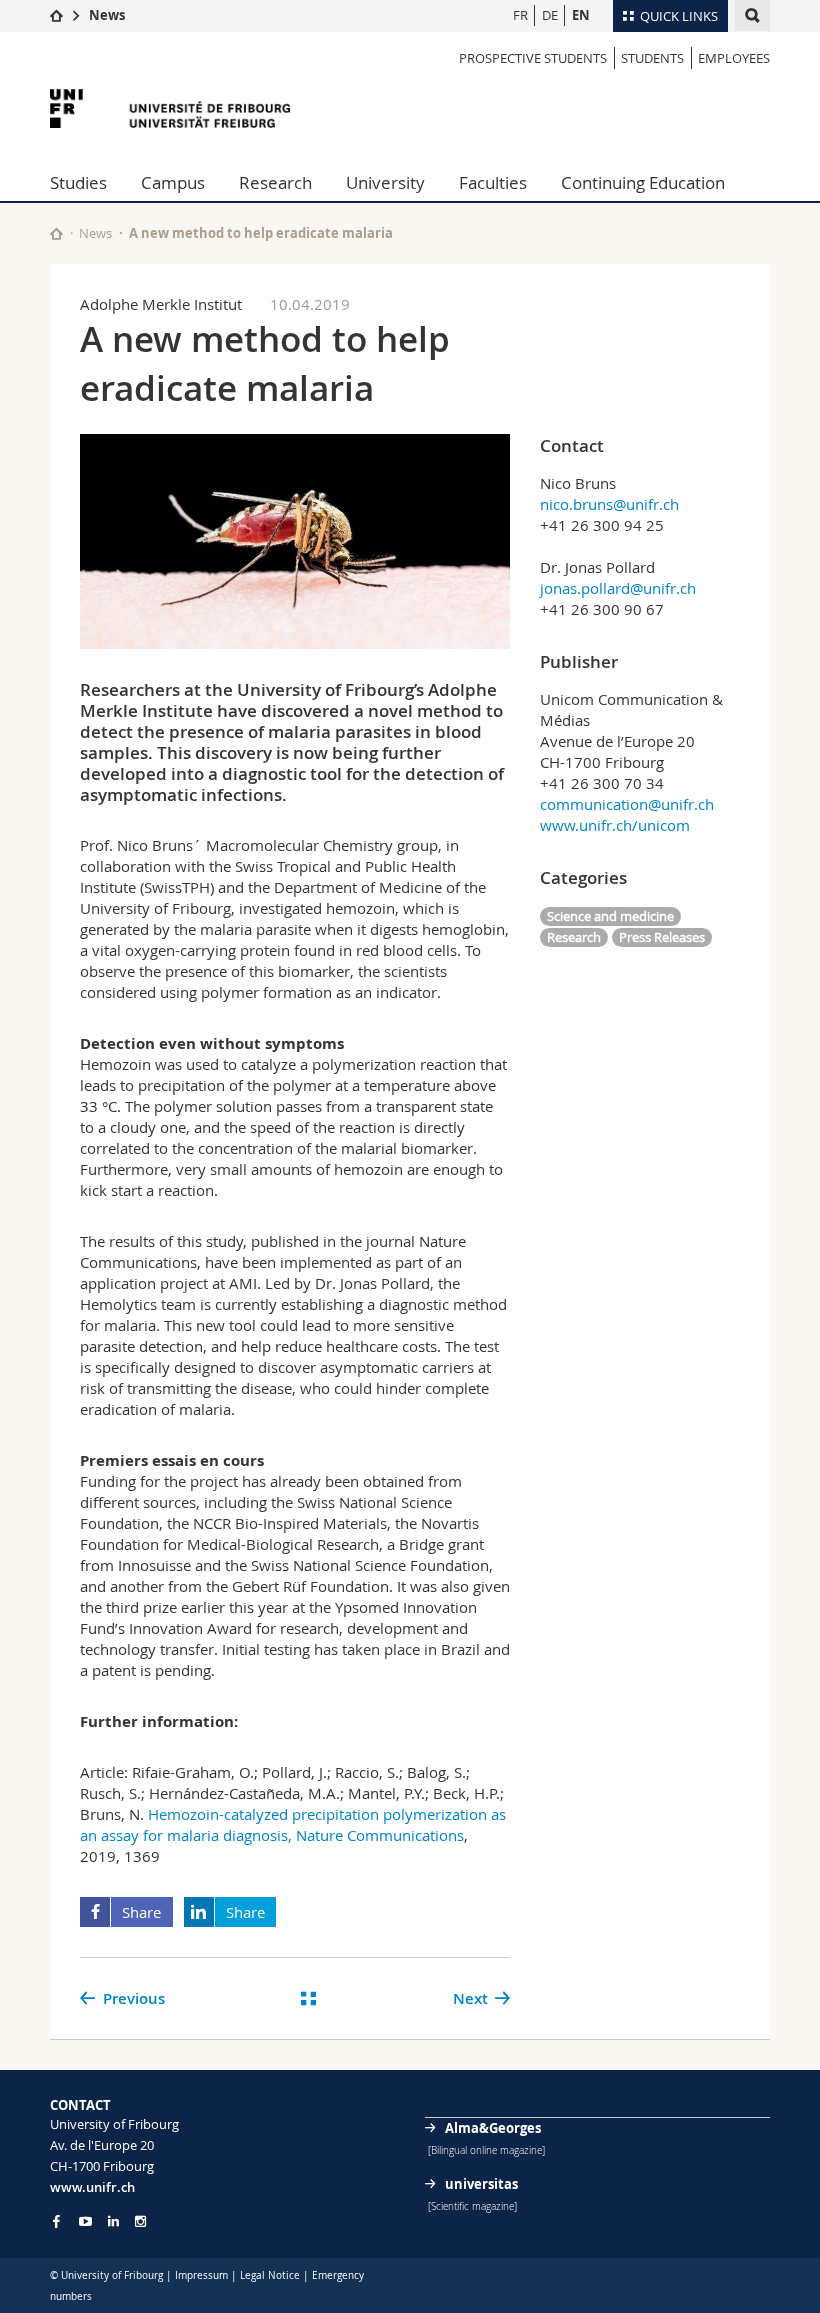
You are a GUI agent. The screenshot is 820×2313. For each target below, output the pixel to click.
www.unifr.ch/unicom (615, 825)
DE (550, 15)
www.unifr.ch (92, 2187)
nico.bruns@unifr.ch (609, 504)
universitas (481, 2184)
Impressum (201, 2275)
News (107, 15)
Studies (78, 182)
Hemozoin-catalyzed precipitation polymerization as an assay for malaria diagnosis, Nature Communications (293, 1824)
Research (275, 182)
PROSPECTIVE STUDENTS (533, 58)
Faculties (493, 182)
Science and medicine (610, 916)
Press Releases (662, 937)
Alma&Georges (493, 2128)
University (385, 182)
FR (520, 15)
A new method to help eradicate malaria (261, 233)
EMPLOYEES (734, 58)
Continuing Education (643, 182)
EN (581, 15)
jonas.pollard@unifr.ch (618, 588)
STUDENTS (652, 58)
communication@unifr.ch (627, 804)
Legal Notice (270, 2275)
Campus (173, 182)
